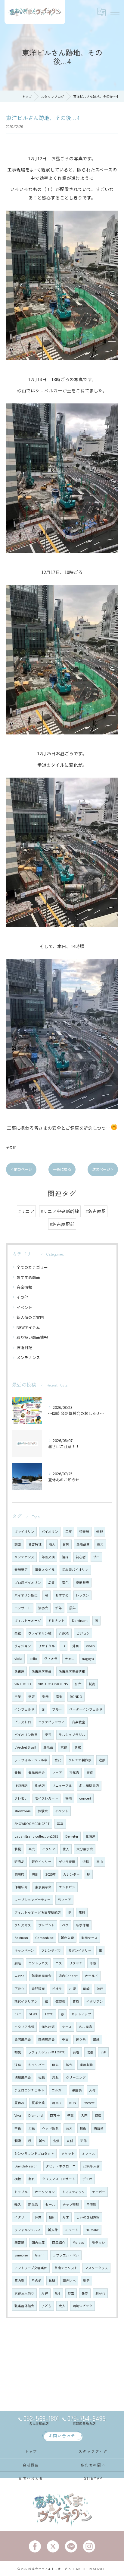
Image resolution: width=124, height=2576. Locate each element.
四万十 (55, 2115)
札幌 (73, 1989)
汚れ (55, 2077)
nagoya (88, 1659)
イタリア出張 (24, 2027)
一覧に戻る (62, 1169)
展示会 (48, 1747)
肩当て (57, 2103)
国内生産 (38, 2242)
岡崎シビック (82, 2306)
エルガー (58, 2090)
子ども (46, 2306)
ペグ (65, 1925)
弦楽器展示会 (42, 1976)
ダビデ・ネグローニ (61, 2166)
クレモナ (21, 1798)
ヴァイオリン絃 (40, 1633)
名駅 (78, 1747)
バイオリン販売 (26, 1595)
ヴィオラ (51, 1659)
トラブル (21, 2192)
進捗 (102, 1760)
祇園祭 (77, 2090)
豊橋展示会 (37, 1773)
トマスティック (73, 2192)
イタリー (21, 2217)
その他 (11, 1147)
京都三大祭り (24, 2293)
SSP (103, 2052)
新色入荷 (67, 1938)
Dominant (80, 1621)
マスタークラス (96, 2268)
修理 (100, 1532)
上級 (32, 2128)
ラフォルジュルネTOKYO (47, 2052)
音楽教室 (79, 1722)
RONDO (76, 1697)
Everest (89, 2103)
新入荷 (53, 2230)
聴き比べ (69, 2280)
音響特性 (35, 1544)
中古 (65, 2039)
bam (18, 2014)
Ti (64, 1646)
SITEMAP (93, 2478)
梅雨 (69, 1798)
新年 (59, 1608)
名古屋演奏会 (42, 1671)
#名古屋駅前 (62, 1224)
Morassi (79, 2242)
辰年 (73, 1608)
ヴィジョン (23, 1646)
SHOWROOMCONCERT (32, 1824)
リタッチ (76, 1963)
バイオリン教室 (26, 1735)
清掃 (65, 1557)
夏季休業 (38, 2103)
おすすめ (62, 1595)
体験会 (43, 1811)
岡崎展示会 (46, 2039)
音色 (65, 1583)
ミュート (72, 2230)
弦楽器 (84, 1532)
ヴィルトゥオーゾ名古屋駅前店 (38, 1912)
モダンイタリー (80, 1950)
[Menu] (115, 12)
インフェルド (24, 1709)
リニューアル (62, 1786)
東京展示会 (43, 1887)
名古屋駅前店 (89, 1786)
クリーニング (76, 2077)
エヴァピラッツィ (51, 1722)
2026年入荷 (91, 2166)
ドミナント (56, 1621)
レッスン (82, 1595)
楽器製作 (86, 2065)
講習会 (99, 2128)
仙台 (78, 1684)
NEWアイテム (28, 1327)
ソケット (68, 2153)
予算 (70, 2115)
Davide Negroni (26, 2166)
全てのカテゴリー (32, 1267)
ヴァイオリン (24, 1532)
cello (33, 1659)
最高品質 (83, 1544)
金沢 (58, 1760)
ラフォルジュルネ (28, 2230)
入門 (84, 2115)
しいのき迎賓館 (88, 2217)
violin (90, 1646)
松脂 (42, 2077)
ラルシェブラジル (72, 1735)
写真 (60, 1824)
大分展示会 (85, 1849)
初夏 (18, 2052)
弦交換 (60, 2001)
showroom (23, 1811)
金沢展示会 (23, 2039)
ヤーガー (99, 2192)
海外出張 (48, 2027)
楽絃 (18, 1633)
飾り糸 (81, 2039)
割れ (32, 2179)
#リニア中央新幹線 (60, 1211)
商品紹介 (59, 2242)
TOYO (49, 2014)
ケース (67, 2027)
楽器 (45, 1697)
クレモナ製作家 (80, 1760)
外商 (76, 1646)
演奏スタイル (45, 1570)
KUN (73, 2103)
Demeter (72, 1836)
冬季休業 (82, 1925)
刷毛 (18, 1963)
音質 (66, 1544)
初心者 (81, 1557)
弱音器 (19, 2242)
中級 (18, 2128)
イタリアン (95, 2001)
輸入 (18, 2204)
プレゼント (46, 1925)
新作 (42, 2141)
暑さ (85, 2293)
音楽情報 (24, 1287)
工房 (69, 1532)
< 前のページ (21, 1169)
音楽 (59, 1697)
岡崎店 (19, 1874)
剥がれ (100, 2293)
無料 (82, 1912)
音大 (69, 2128)
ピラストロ (23, 1722)
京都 (64, 1747)
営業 (18, 1697)
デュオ (87, 2179)
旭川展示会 (23, 2077)
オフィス (88, 2153)
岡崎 (86, 1989)
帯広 (32, 1849)
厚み (55, 2065)
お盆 (71, 2293)
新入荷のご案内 (30, 1317)
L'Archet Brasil (25, 1747)
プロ (96, 1557)
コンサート (23, 1608)
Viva (18, 2115)
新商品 (19, 1862)
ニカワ (19, 1976)
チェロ (70, 1659)
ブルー (57, 1709)
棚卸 (52, 2217)
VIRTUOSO (23, 1684)
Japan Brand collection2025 (36, 1836)
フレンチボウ (51, 1950)
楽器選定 (21, 1570)
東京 (90, 1773)
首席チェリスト (66, 2268)
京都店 (74, 1773)
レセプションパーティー (33, 1900)
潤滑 (18, 2141)
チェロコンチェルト (29, 2090)
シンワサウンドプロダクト (34, 2153)
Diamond (36, 2115)
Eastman (21, 1938)
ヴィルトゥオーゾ (28, 1621)
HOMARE (92, 2230)
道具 (18, 2065)
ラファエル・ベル (66, 2255)
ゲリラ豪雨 (67, 1862)
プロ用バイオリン (28, 1583)
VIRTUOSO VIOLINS (53, 1684)
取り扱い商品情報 (32, 1337)
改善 (90, 2052)
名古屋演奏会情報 (72, 1671)
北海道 (90, 1836)
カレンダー (71, 1874)
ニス (59, 1963)
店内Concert (68, 1976)
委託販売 (38, 1989)
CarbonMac (44, 1938)
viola (18, 1659)
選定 (32, 1697)
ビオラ (57, 1989)
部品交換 (48, 1557)
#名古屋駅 (96, 1211)
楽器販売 (82, 1583)
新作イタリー (42, 1862)
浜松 (86, 1862)
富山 (100, 1862)
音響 (76, 2052)
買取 (76, 2001)
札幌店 (40, 1786)
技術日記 (24, 1347)
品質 (51, 1583)
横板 (18, 2179)
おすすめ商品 (28, 1277)
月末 (66, 2217)
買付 (70, 2141)
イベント (24, 1307)
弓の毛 (37, 2280)
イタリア (49, 1849)
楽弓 (48, 1735)
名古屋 (19, 1671)
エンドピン (67, 1887)
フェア (57, 1773)
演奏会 (43, 1608)
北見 (18, 1849)
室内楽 (19, 2280)
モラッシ (98, 2242)
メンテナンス (28, 1357)
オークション (45, 2192)
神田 (100, 1989)
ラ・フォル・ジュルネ (31, 1760)
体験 (52, 2280)
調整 (18, 1544)
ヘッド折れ (50, 2128)
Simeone (21, 2255)
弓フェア (64, 1900)
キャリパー (37, 2065)
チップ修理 (71, 2204)
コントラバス (38, 1963)
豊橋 (18, 1773)
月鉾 (45, 2293)
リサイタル (46, 1646)
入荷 (92, 2090)
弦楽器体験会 (24, 2306)
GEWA (33, 2014)
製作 (69, 2065)
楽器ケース (89, 1938)
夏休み (19, 2103)
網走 (86, 2280)
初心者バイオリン (75, 1570)
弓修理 (91, 2204)
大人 (62, 2306)
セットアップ (81, 2014)
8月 (58, 2293)
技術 (83, 2128)
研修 (84, 2141)
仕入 (66, 1849)
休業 (38, 2217)
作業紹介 (21, 1887)
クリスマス (23, 1925)
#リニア (26, 1211)
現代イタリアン (26, 2001)
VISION (64, 1633)
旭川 (35, 1874)
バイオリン (50, 1532)
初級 (98, 2115)
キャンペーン (24, 1950)
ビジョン (83, 1633)
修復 (93, 1963)
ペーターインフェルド (86, 1709)
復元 (100, 1544)
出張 (56, 2141)
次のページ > (103, 1169)
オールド (91, 1976)
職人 (52, 1544)
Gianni (40, 2255)
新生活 (33, 2204)
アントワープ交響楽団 (31, 2268)
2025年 (51, 1874)
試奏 (92, 1684)
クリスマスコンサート (59, 2179)
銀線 (96, 2039)
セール (50, 2204)
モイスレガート (46, 1798)
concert (85, 1798)
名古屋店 (85, 2027)
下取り (19, 1989)
